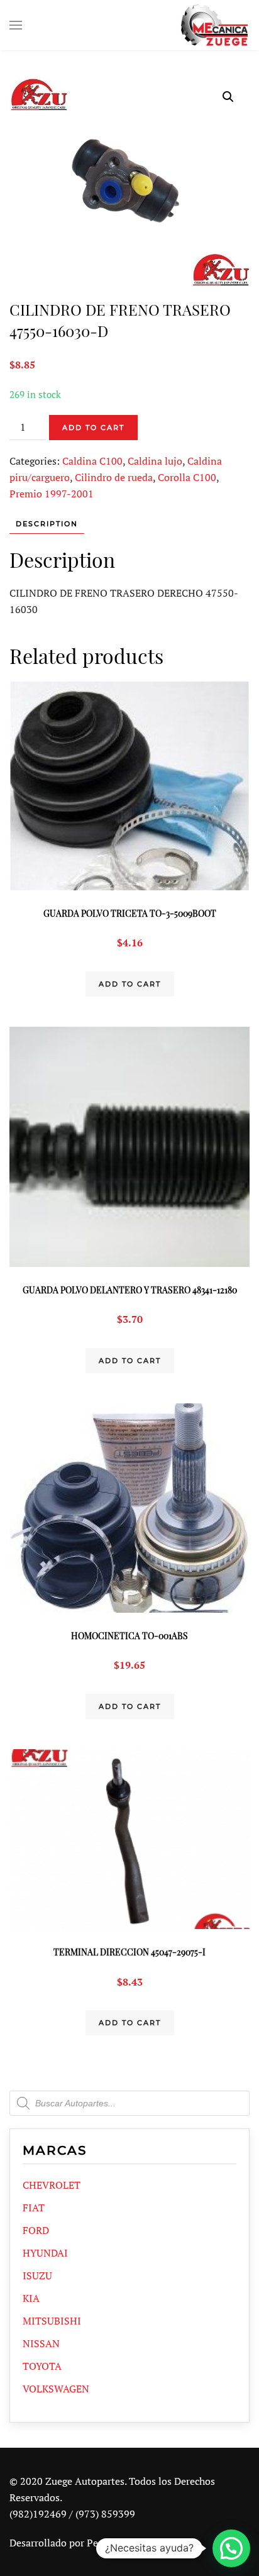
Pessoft (103, 2543)
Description (47, 524)
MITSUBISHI (52, 2321)
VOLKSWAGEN (56, 2389)
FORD (36, 2230)
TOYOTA (42, 2366)
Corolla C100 (187, 477)
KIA (31, 2298)
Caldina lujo (155, 461)
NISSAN (41, 2343)
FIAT (34, 2208)
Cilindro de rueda (114, 477)
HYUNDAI (45, 2253)
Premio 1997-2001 (52, 494)
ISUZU (37, 2275)
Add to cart (93, 428)
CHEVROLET (52, 2185)
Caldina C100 (92, 461)
